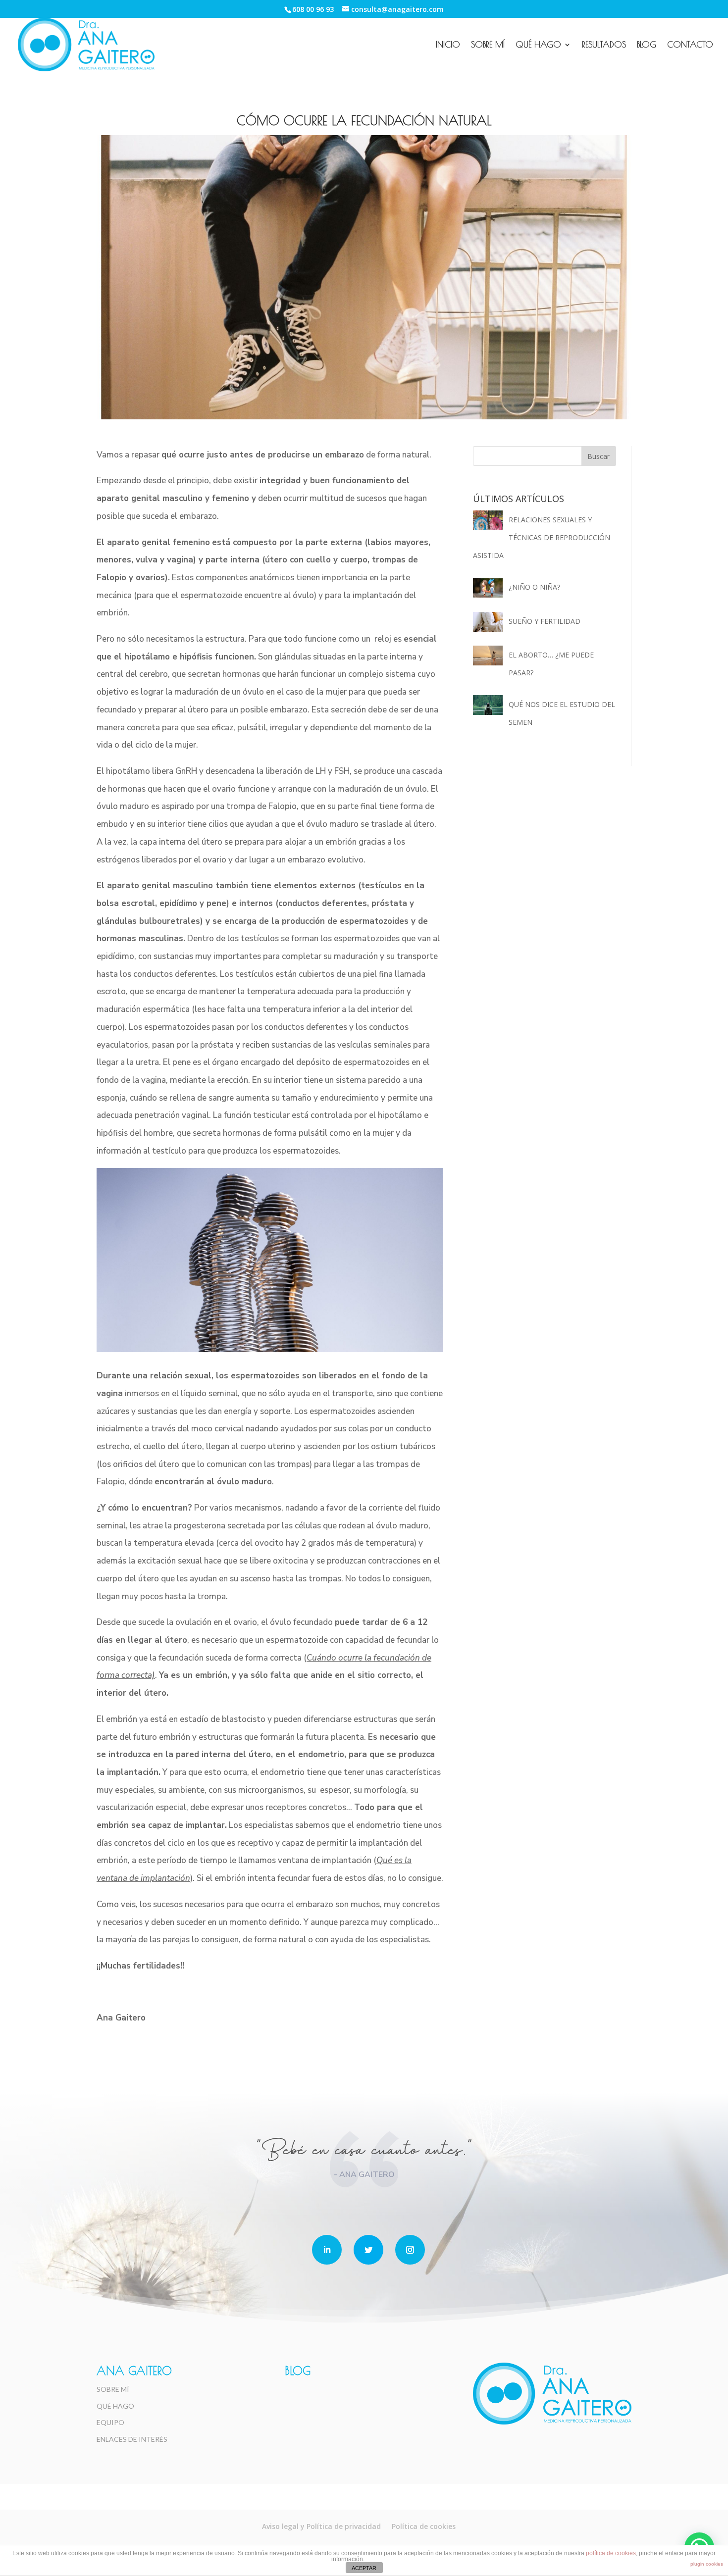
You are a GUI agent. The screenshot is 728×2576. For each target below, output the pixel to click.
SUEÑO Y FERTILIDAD (545, 621)
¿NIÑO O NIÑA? (534, 587)
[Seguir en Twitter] (368, 2250)
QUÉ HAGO (538, 45)
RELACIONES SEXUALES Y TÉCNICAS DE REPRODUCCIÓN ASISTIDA (542, 537)
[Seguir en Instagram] (410, 2250)
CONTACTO (690, 45)
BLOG (647, 45)
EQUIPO (110, 2422)
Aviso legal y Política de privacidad (321, 2526)
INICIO (448, 45)
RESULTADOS (604, 45)
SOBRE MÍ (488, 45)
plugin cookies (707, 2564)
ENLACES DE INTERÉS (132, 2439)
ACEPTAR (364, 2568)
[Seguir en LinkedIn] (327, 2250)
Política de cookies (424, 2526)
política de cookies (611, 2553)
